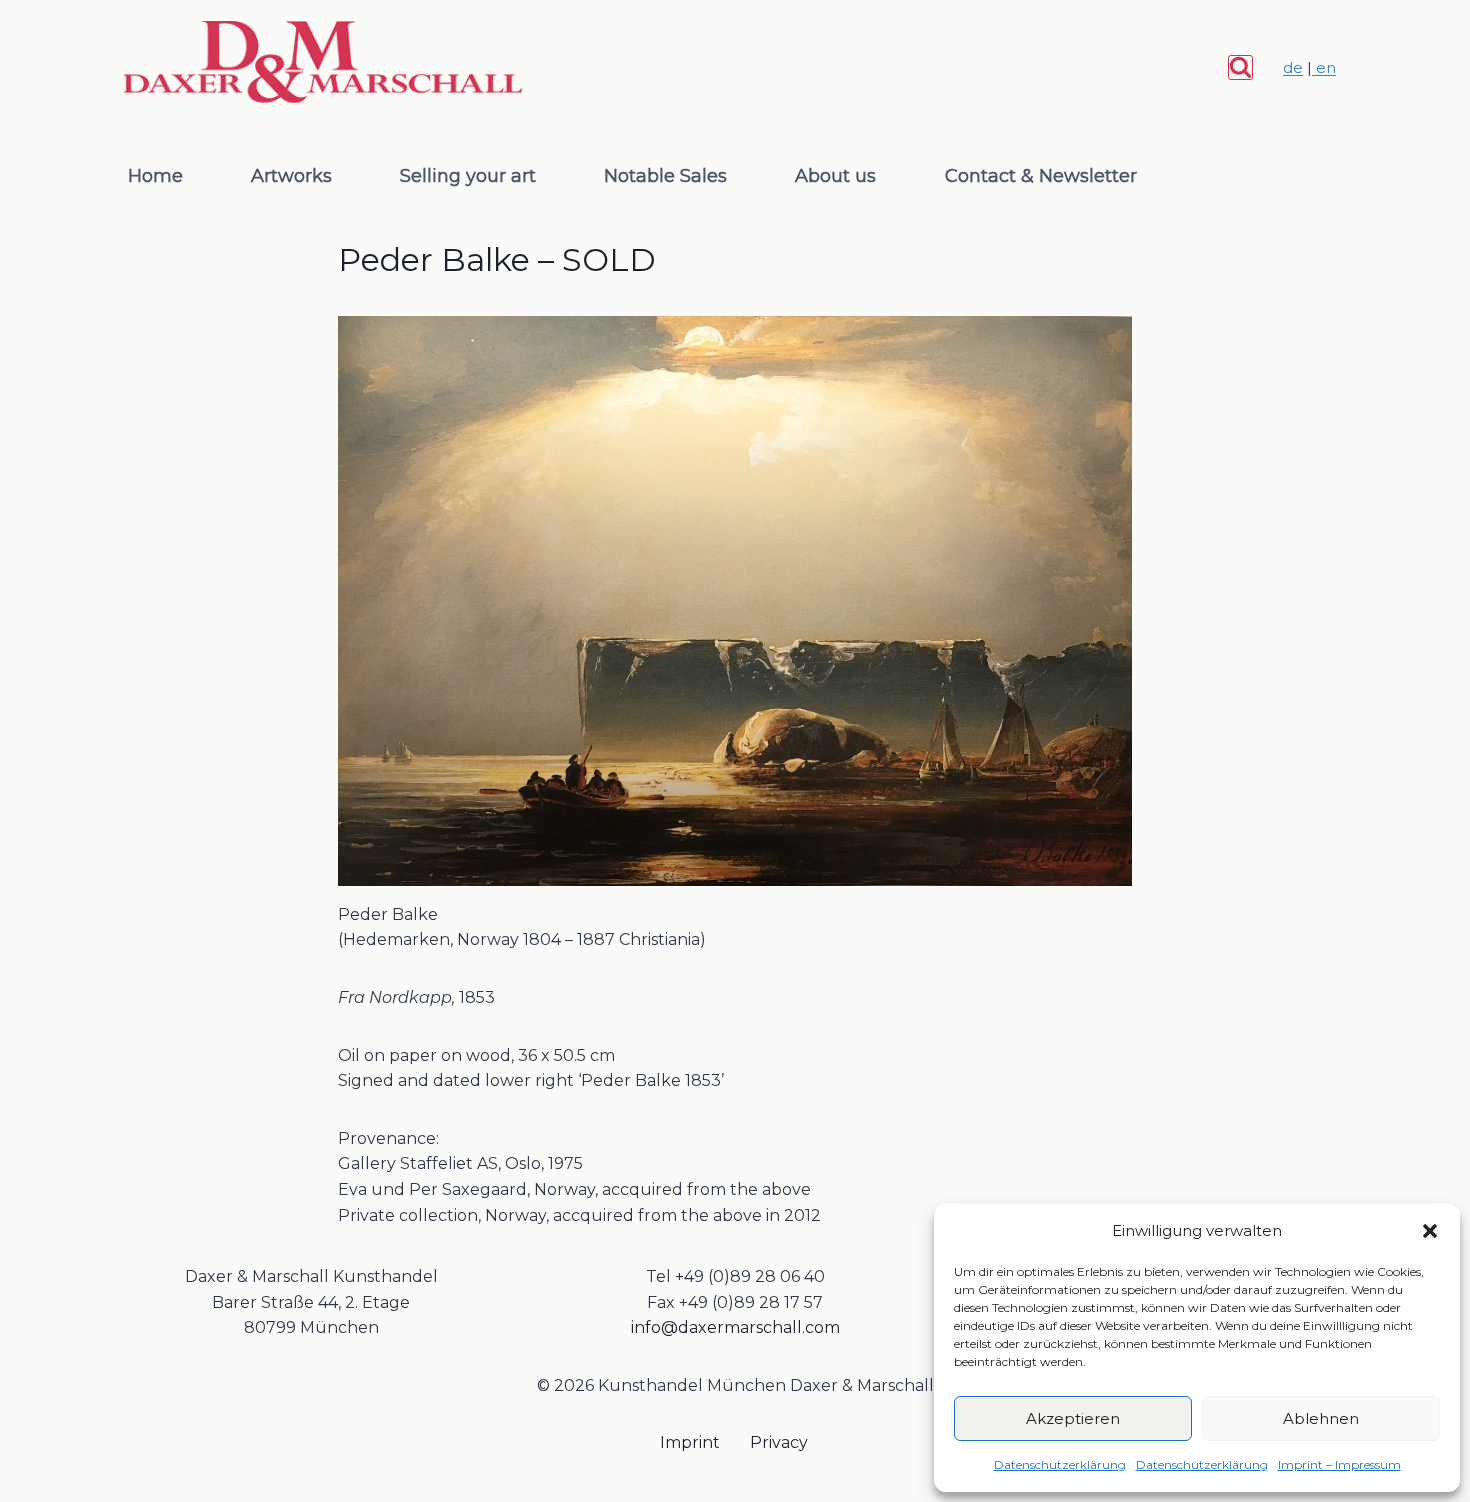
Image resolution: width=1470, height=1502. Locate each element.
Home (155, 176)
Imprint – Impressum (1339, 1464)
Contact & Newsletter (1041, 176)
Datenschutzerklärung (1060, 1464)
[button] (1430, 1231)
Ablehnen (1321, 1418)
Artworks (291, 176)
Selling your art (468, 176)
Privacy (779, 1442)
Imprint (690, 1442)
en (1324, 67)
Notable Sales (665, 176)
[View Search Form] (1240, 67)
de (1293, 67)
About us (835, 176)
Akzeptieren (1073, 1418)
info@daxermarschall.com (735, 1327)
